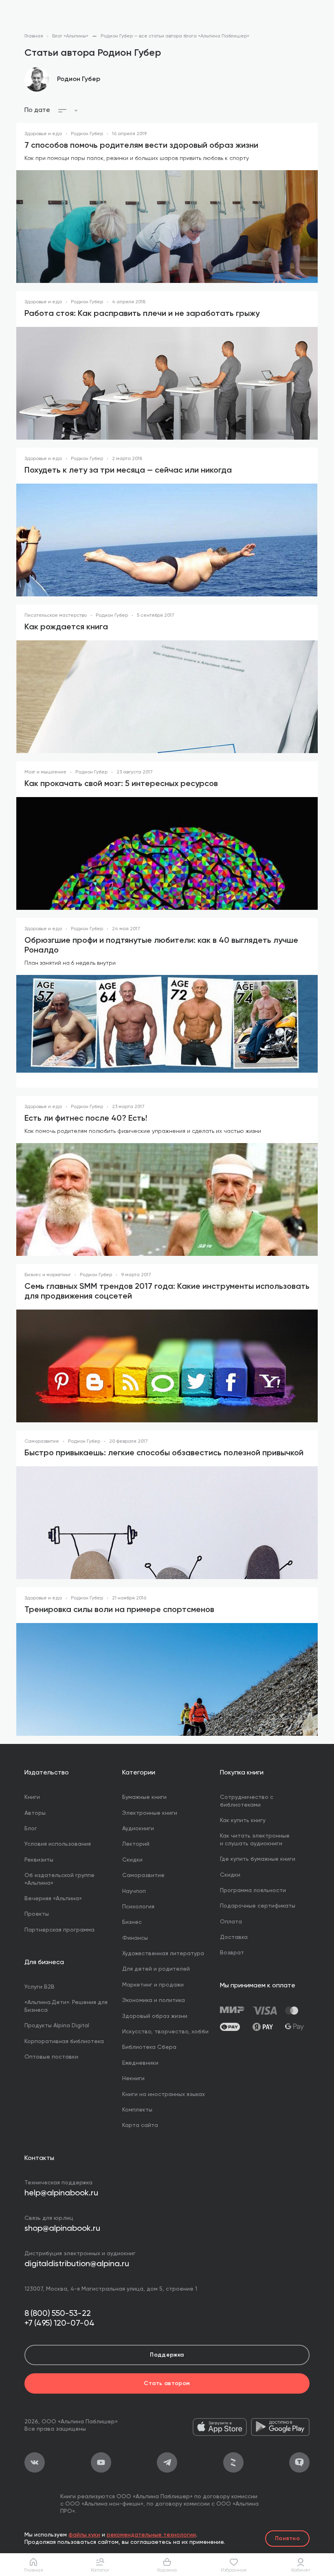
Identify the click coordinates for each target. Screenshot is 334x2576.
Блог (31, 1829)
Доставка (234, 1937)
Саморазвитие (143, 1875)
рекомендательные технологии (151, 2535)
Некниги (133, 2079)
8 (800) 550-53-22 (58, 2314)
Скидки (132, 1860)
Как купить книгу (243, 1820)
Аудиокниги (138, 1829)
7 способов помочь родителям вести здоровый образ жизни (141, 146)
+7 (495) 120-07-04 (59, 2324)
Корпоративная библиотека (64, 2042)
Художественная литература (163, 1954)
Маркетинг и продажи (153, 1985)
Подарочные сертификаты (258, 1906)
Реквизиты (39, 1860)
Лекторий (136, 1844)
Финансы (135, 1938)
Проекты (37, 1914)
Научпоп (134, 1891)
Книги (32, 1797)
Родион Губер (79, 79)
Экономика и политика (154, 2000)
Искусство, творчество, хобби (165, 2032)
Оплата (231, 1922)
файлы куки (84, 2535)
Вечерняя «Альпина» (53, 1899)
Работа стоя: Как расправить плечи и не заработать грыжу (142, 314)
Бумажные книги (144, 1797)
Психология (138, 1907)
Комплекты (137, 2110)
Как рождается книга (66, 627)
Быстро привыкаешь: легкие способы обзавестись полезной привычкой (164, 1453)
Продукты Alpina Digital (57, 2026)
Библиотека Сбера (149, 2047)
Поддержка (167, 2355)
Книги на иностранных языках (164, 2094)
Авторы (35, 1813)
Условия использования (58, 1844)
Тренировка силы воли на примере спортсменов (119, 1610)
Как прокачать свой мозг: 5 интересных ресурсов (121, 784)
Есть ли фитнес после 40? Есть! (86, 1119)
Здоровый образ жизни (155, 2016)
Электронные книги (150, 1813)
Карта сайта (140, 2125)
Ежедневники (140, 2063)
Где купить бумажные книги (258, 1859)
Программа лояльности (253, 1890)
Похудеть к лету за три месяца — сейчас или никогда (128, 471)
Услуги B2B (40, 1987)
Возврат (232, 1953)
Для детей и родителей (156, 1969)
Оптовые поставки (51, 2057)
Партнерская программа (59, 1930)
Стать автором (167, 2383)
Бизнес (132, 1922)
